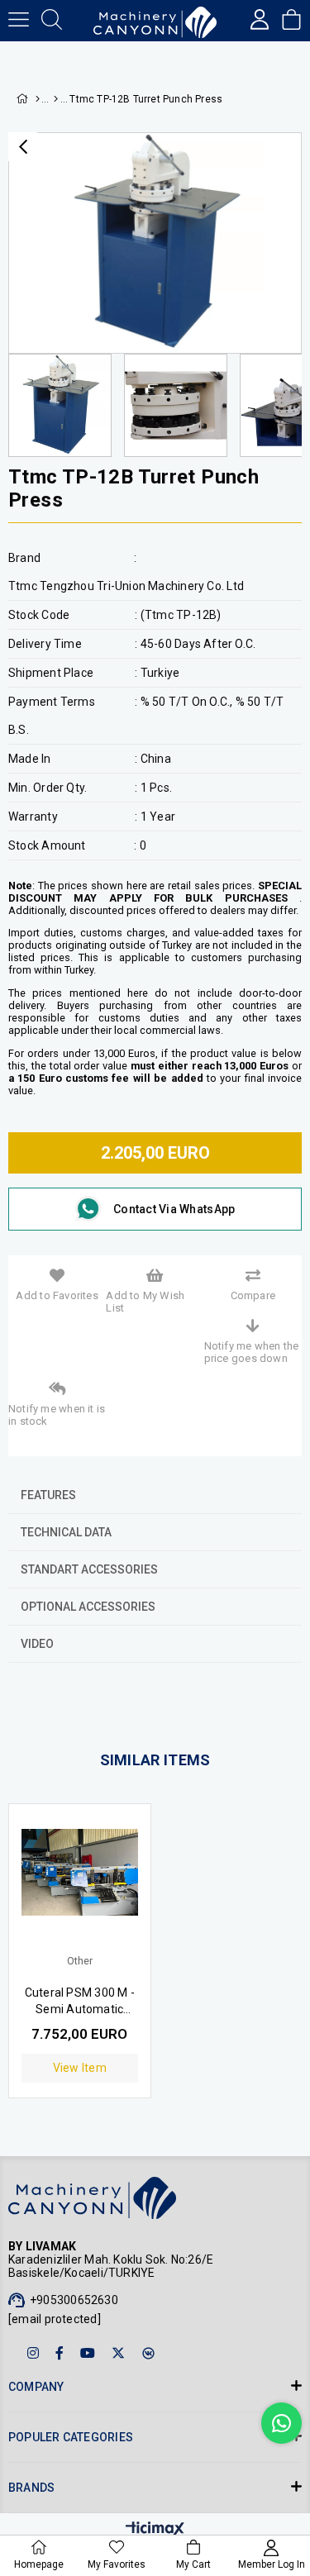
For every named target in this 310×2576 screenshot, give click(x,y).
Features (48, 1495)
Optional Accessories (88, 1607)
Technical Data (66, 1532)
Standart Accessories (89, 1569)
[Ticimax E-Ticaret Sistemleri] (155, 2530)
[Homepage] (37, 99)
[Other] (56, 99)
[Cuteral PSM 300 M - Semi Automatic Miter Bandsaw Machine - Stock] (80, 1887)
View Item (80, 2068)
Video (37, 1644)
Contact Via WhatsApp (174, 1209)
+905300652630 (74, 2300)
